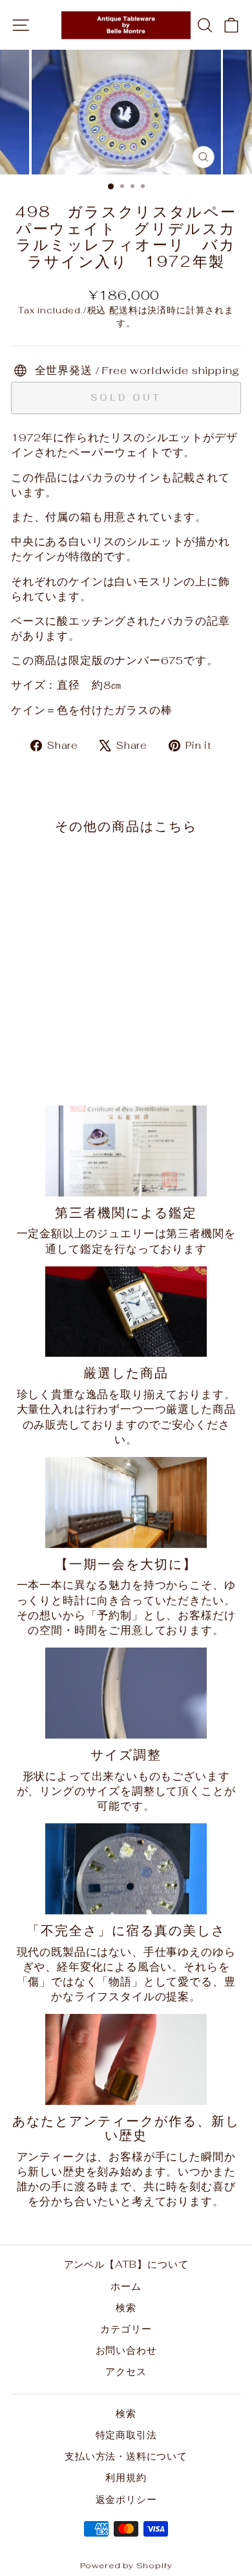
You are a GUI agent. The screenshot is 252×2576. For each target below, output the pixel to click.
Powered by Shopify (126, 2565)
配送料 (123, 310)
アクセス (126, 2372)
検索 (126, 2308)
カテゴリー (126, 2329)
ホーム (126, 2286)
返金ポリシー (126, 2499)
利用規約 (126, 2477)
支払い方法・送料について (126, 2456)
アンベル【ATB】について (126, 2264)
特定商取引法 (126, 2435)
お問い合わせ (126, 2350)
